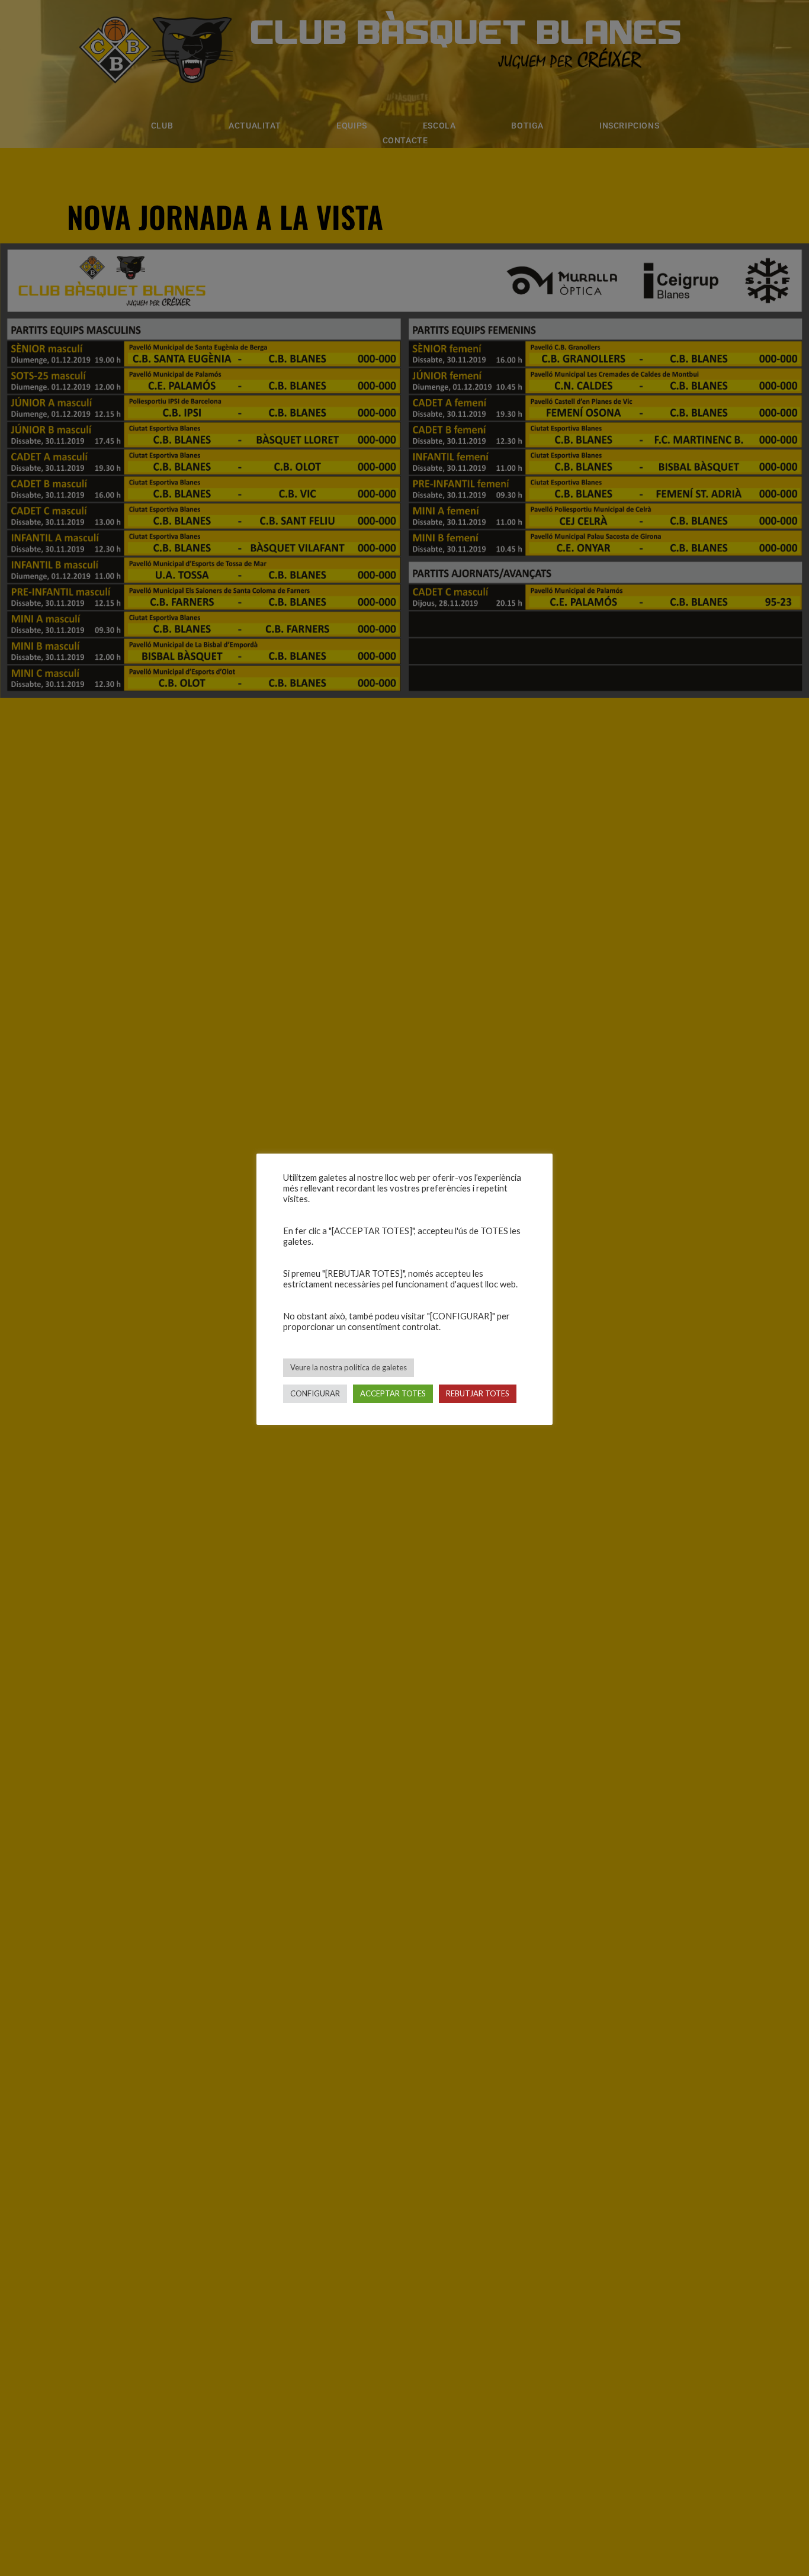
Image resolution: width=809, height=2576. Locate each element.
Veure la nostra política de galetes (349, 1367)
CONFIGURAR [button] (315, 1393)
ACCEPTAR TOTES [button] (393, 1393)
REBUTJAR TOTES (478, 1393)
